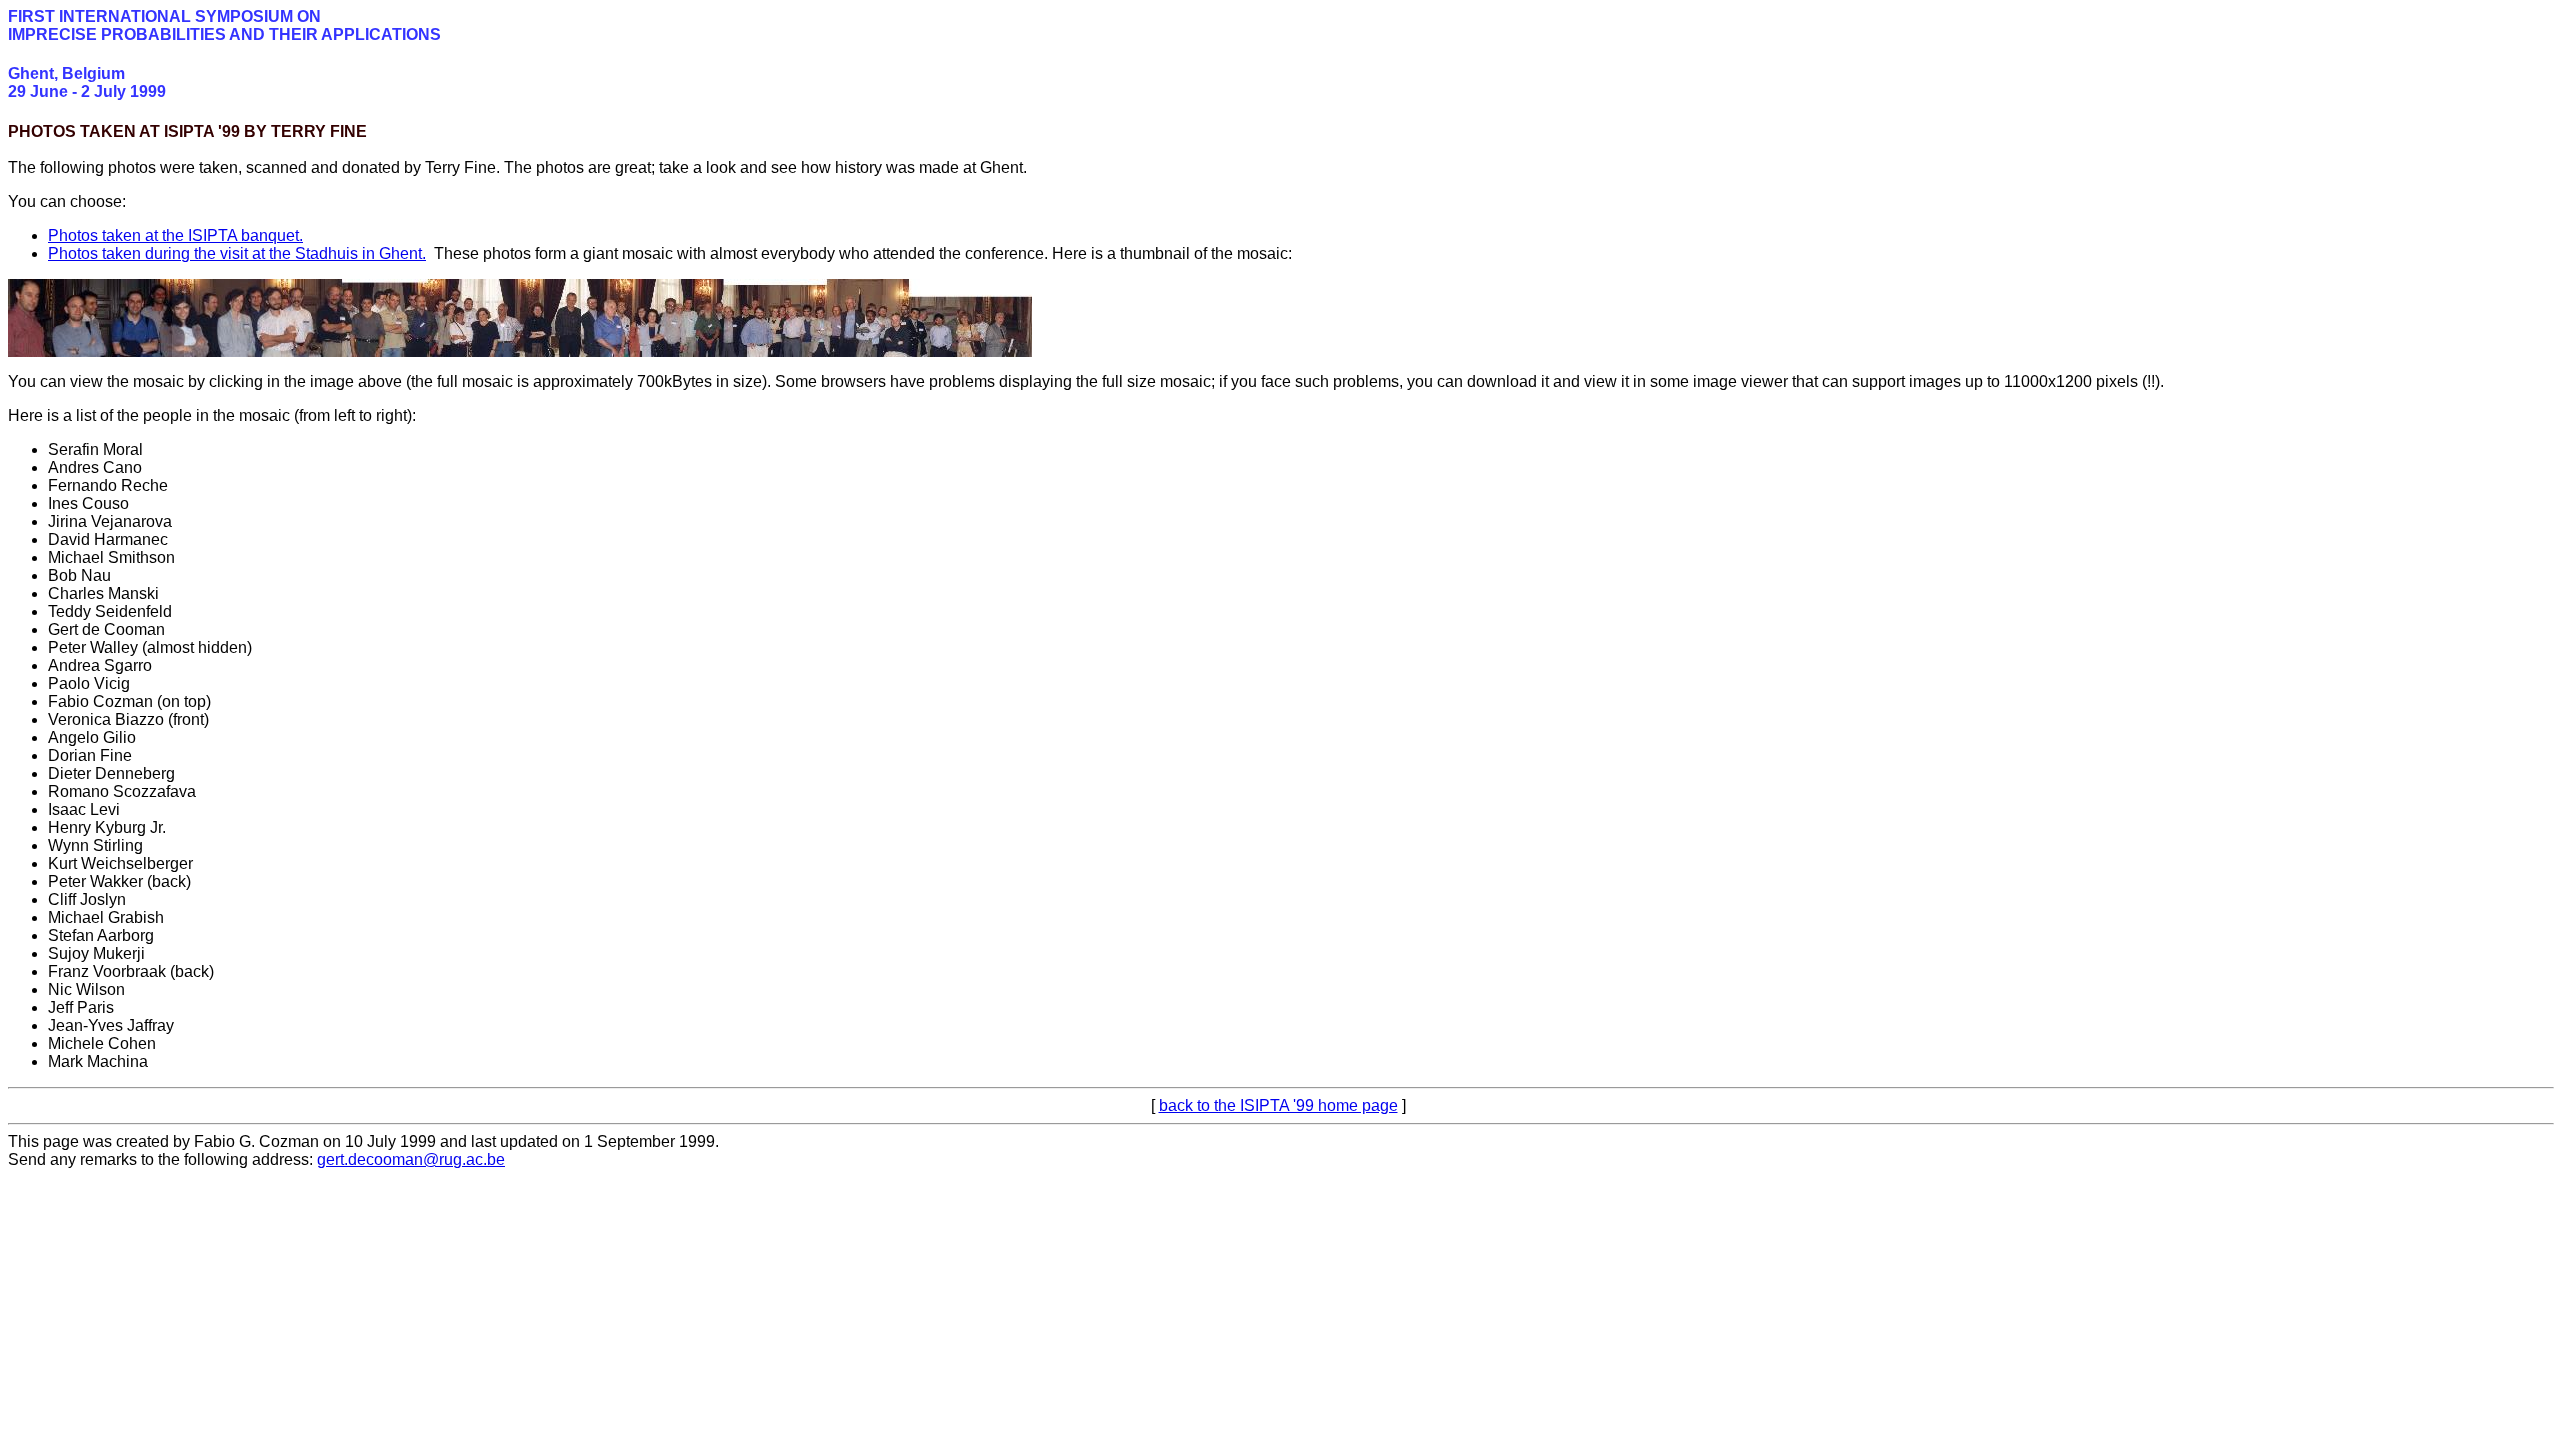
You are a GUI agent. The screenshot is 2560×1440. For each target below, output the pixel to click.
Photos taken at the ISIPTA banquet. (175, 235)
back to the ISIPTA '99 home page (1278, 1105)
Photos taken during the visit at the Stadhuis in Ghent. (237, 253)
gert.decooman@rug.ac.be (411, 1159)
